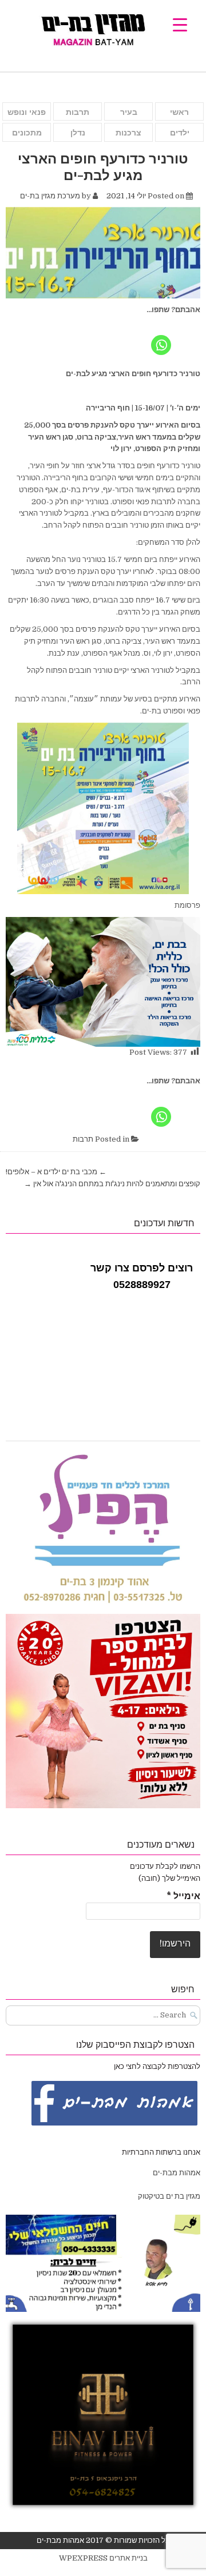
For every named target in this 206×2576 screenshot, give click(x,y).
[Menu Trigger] (180, 24)
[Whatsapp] (161, 337)
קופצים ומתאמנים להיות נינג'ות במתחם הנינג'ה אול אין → (112, 1184)
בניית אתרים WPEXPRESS (103, 2558)
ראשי (179, 112)
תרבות (78, 112)
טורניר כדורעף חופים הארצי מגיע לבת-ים (103, 166)
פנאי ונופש (27, 112)
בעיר (129, 112)
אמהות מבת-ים (176, 2173)
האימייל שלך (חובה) (169, 1878)
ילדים (180, 133)
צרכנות (128, 133)
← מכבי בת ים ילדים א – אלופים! (56, 1172)
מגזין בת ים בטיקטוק (169, 2196)
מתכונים (27, 133)
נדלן (78, 133)
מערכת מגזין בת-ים (50, 196)
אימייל (183, 1896)
